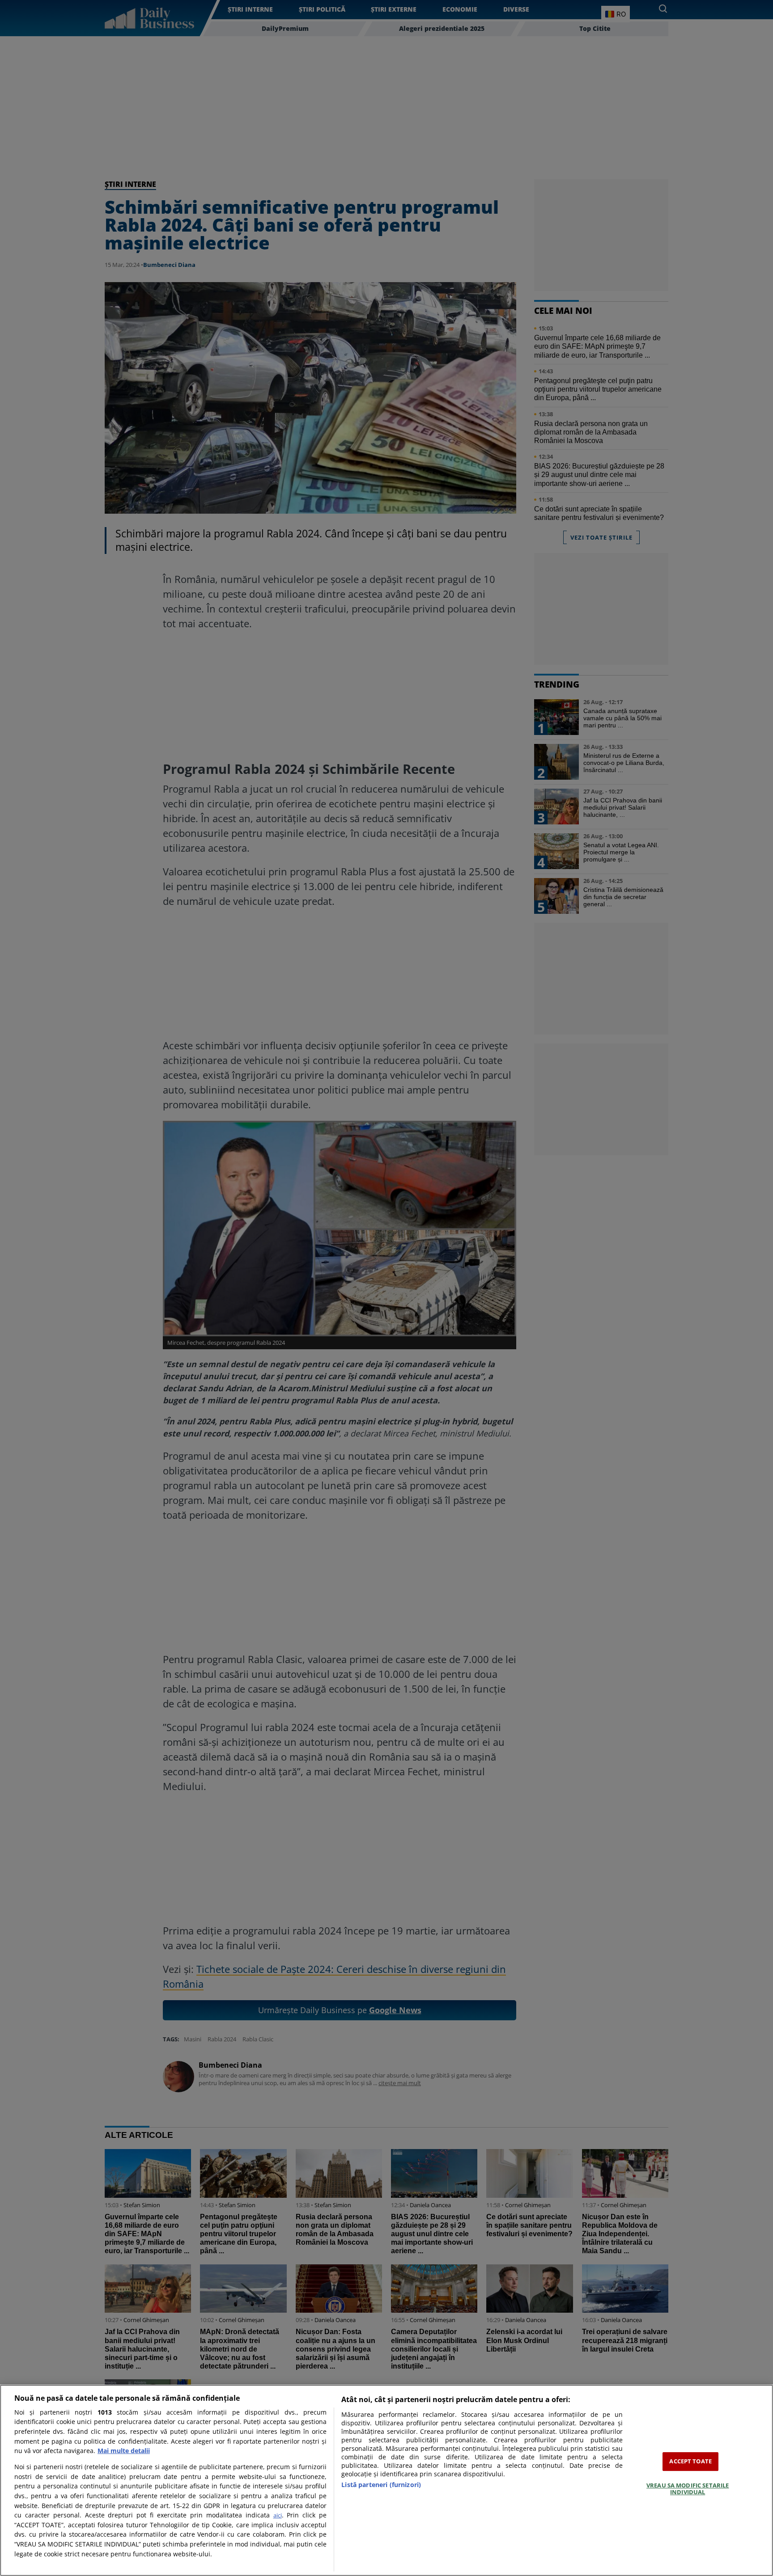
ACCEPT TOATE (690, 2461)
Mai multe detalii (124, 2451)
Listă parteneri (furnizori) (381, 2485)
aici (278, 2515)
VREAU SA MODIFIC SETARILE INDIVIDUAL (688, 2489)
